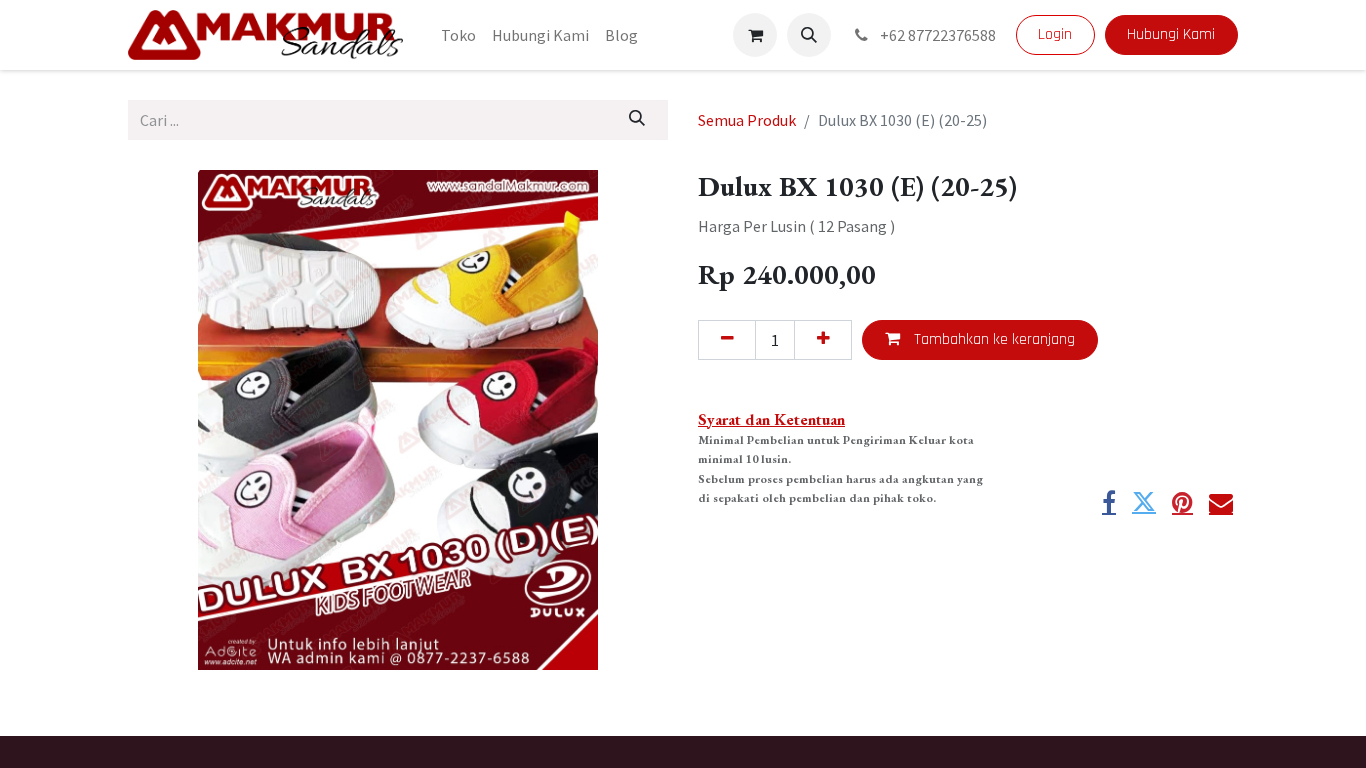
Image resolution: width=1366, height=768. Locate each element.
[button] (809, 35)
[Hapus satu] (727, 340)
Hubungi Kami (1171, 34)
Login (1055, 34)
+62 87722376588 (936, 35)
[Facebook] (1109, 502)
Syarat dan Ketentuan (771, 419)
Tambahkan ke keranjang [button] (992, 339)
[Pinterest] (1182, 502)
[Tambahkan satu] (823, 340)
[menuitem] (458, 35)
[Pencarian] (637, 120)
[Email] (1221, 502)
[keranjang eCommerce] (755, 35)
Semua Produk (747, 120)
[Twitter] (1144, 502)
